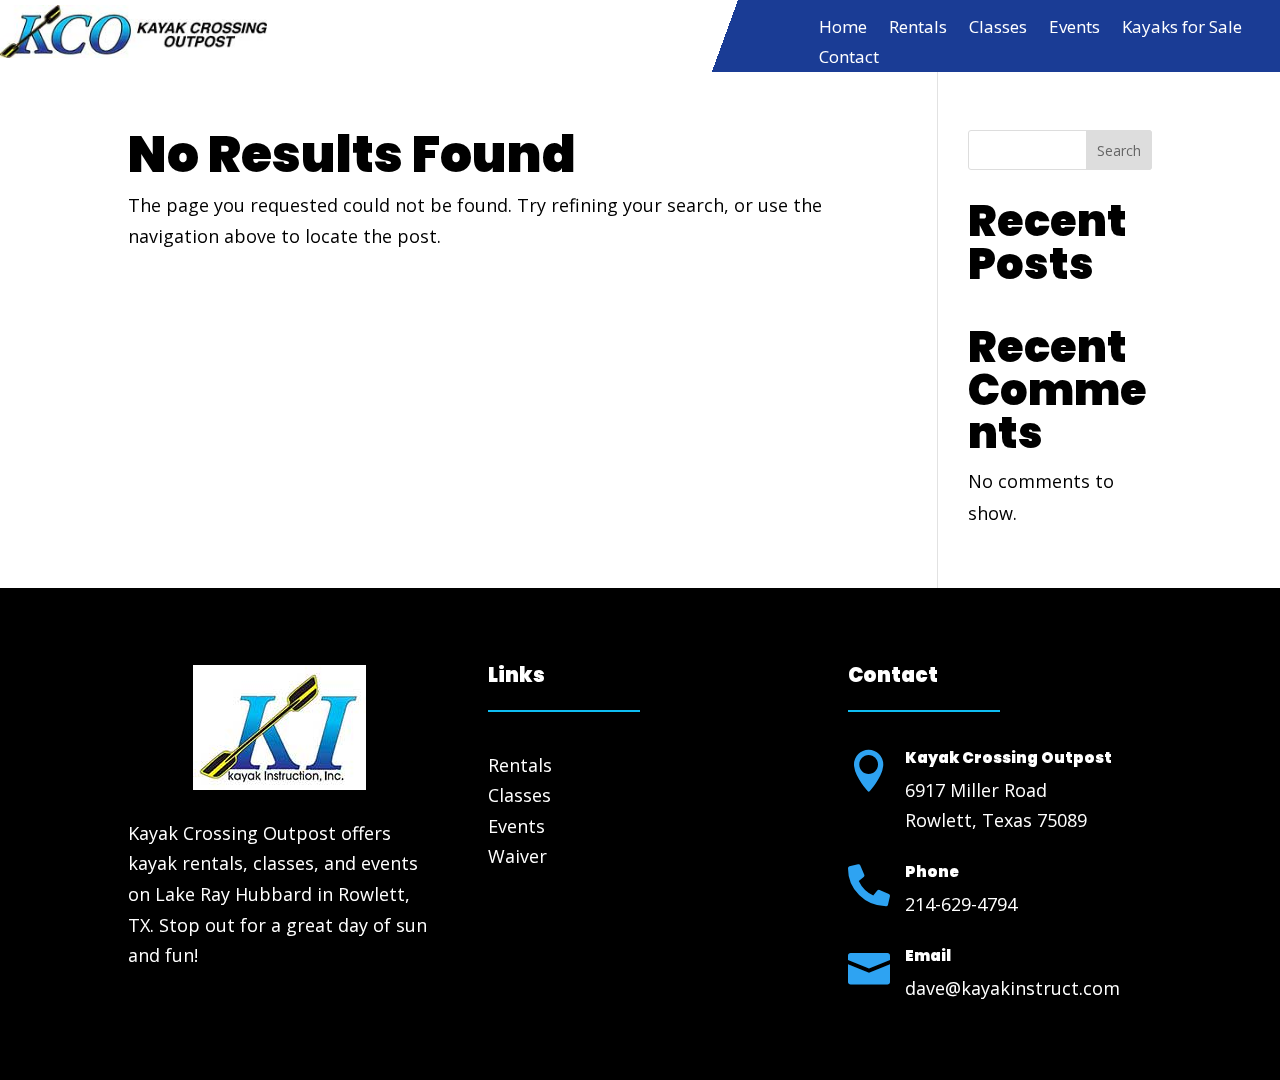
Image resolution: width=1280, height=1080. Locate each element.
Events (1074, 29)
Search (1119, 150)
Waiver (517, 856)
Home (843, 29)
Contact (849, 59)
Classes (998, 29)
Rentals (918, 29)
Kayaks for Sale (1182, 29)
